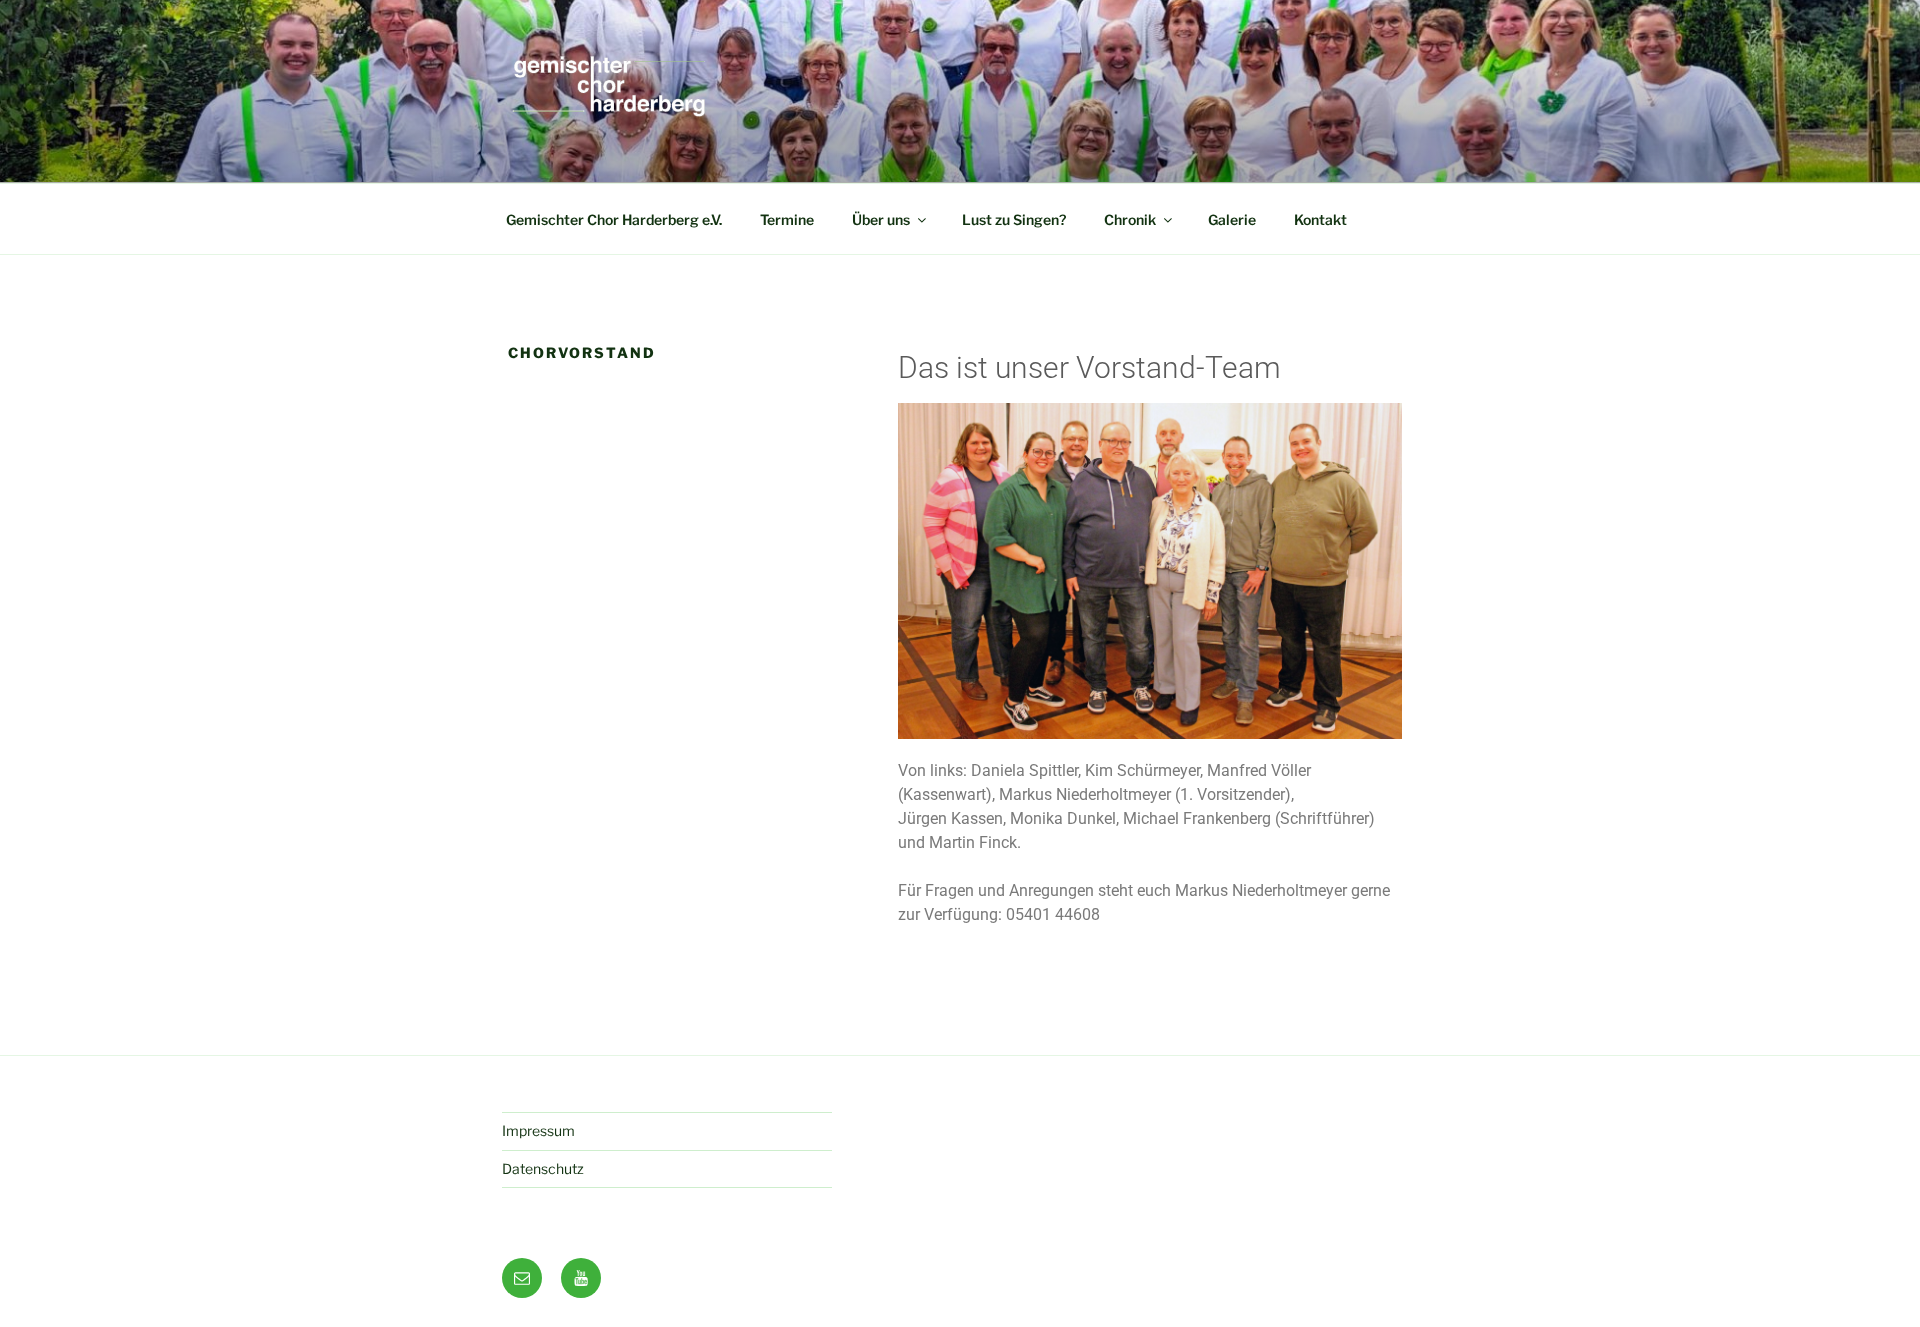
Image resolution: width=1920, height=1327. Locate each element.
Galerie (1232, 219)
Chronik (1130, 219)
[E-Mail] (522, 1278)
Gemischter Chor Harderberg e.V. (614, 219)
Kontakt (1320, 219)
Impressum (538, 1130)
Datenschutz (543, 1168)
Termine (787, 219)
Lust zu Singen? (1014, 219)
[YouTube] (581, 1278)
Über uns (881, 219)
